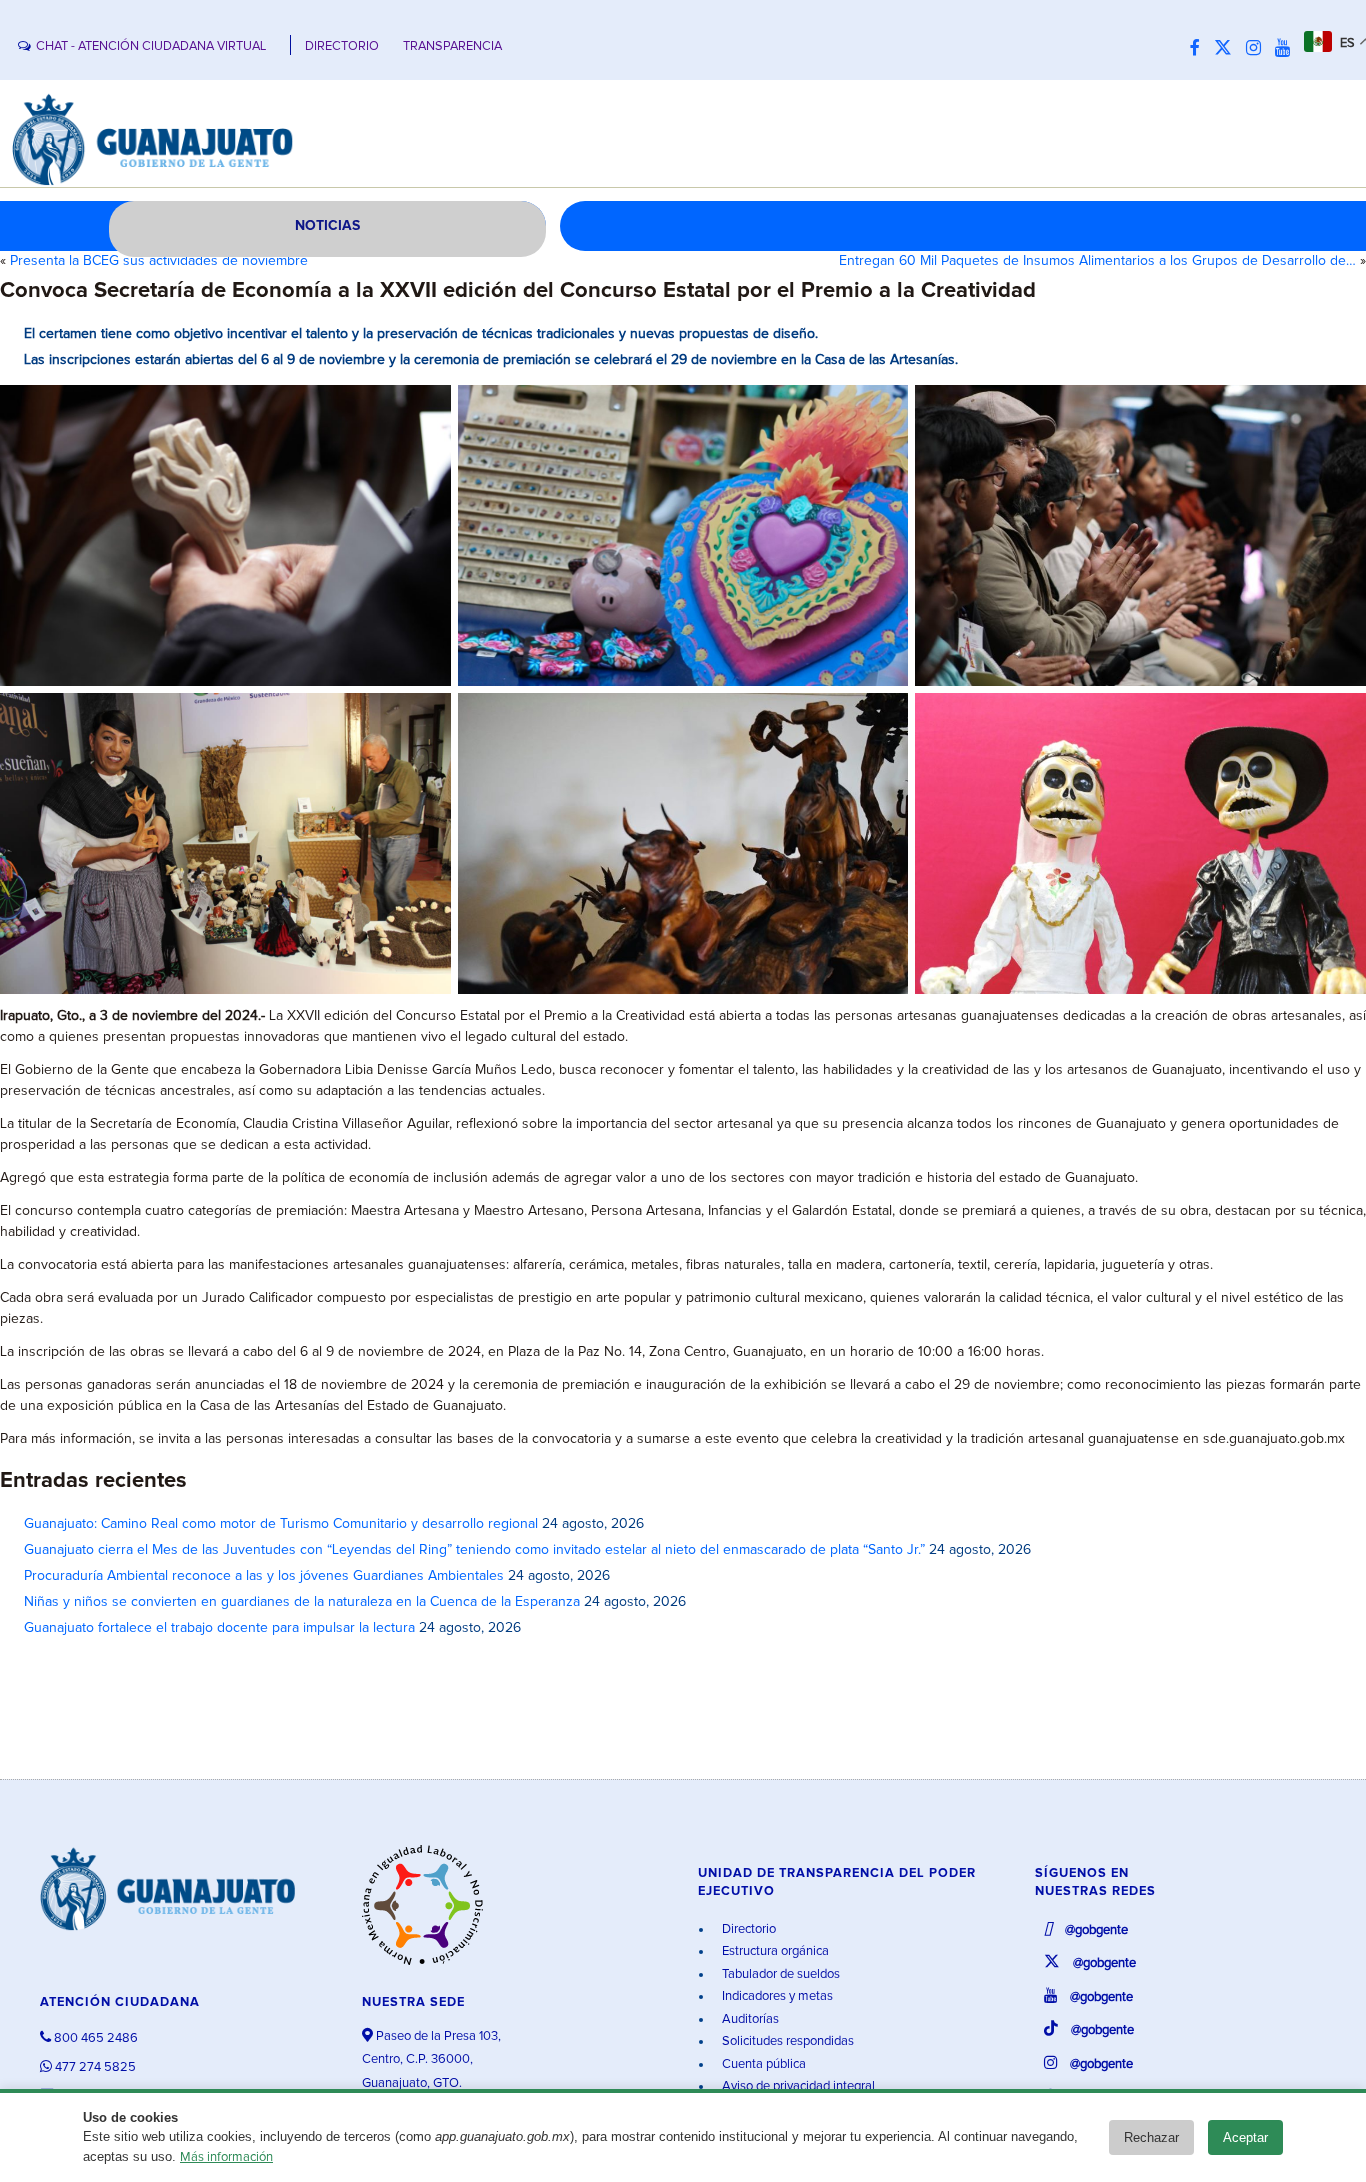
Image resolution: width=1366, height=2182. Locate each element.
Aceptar (1245, 2137)
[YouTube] (1287, 49)
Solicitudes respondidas (786, 2041)
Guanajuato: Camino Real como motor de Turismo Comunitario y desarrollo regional (281, 1524)
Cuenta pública (762, 2064)
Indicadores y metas (776, 1996)
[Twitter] (1228, 49)
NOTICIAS (327, 226)
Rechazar (1151, 2137)
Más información (226, 2157)
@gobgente (1095, 1930)
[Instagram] (1258, 49)
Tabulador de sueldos (779, 1974)
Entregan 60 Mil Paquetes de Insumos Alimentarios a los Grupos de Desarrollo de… (1097, 261)
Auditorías (749, 2019)
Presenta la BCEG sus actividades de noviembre (159, 261)
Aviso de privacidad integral (797, 2086)
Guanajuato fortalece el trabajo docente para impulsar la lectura (219, 1628)
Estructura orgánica (774, 1951)
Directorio (747, 1929)
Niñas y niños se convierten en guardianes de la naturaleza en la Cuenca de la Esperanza (302, 1602)
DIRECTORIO (342, 46)
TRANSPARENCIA (452, 46)
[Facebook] (1200, 49)
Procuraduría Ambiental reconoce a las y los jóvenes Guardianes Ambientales (264, 1576)
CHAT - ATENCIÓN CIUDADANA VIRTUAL (151, 46)
